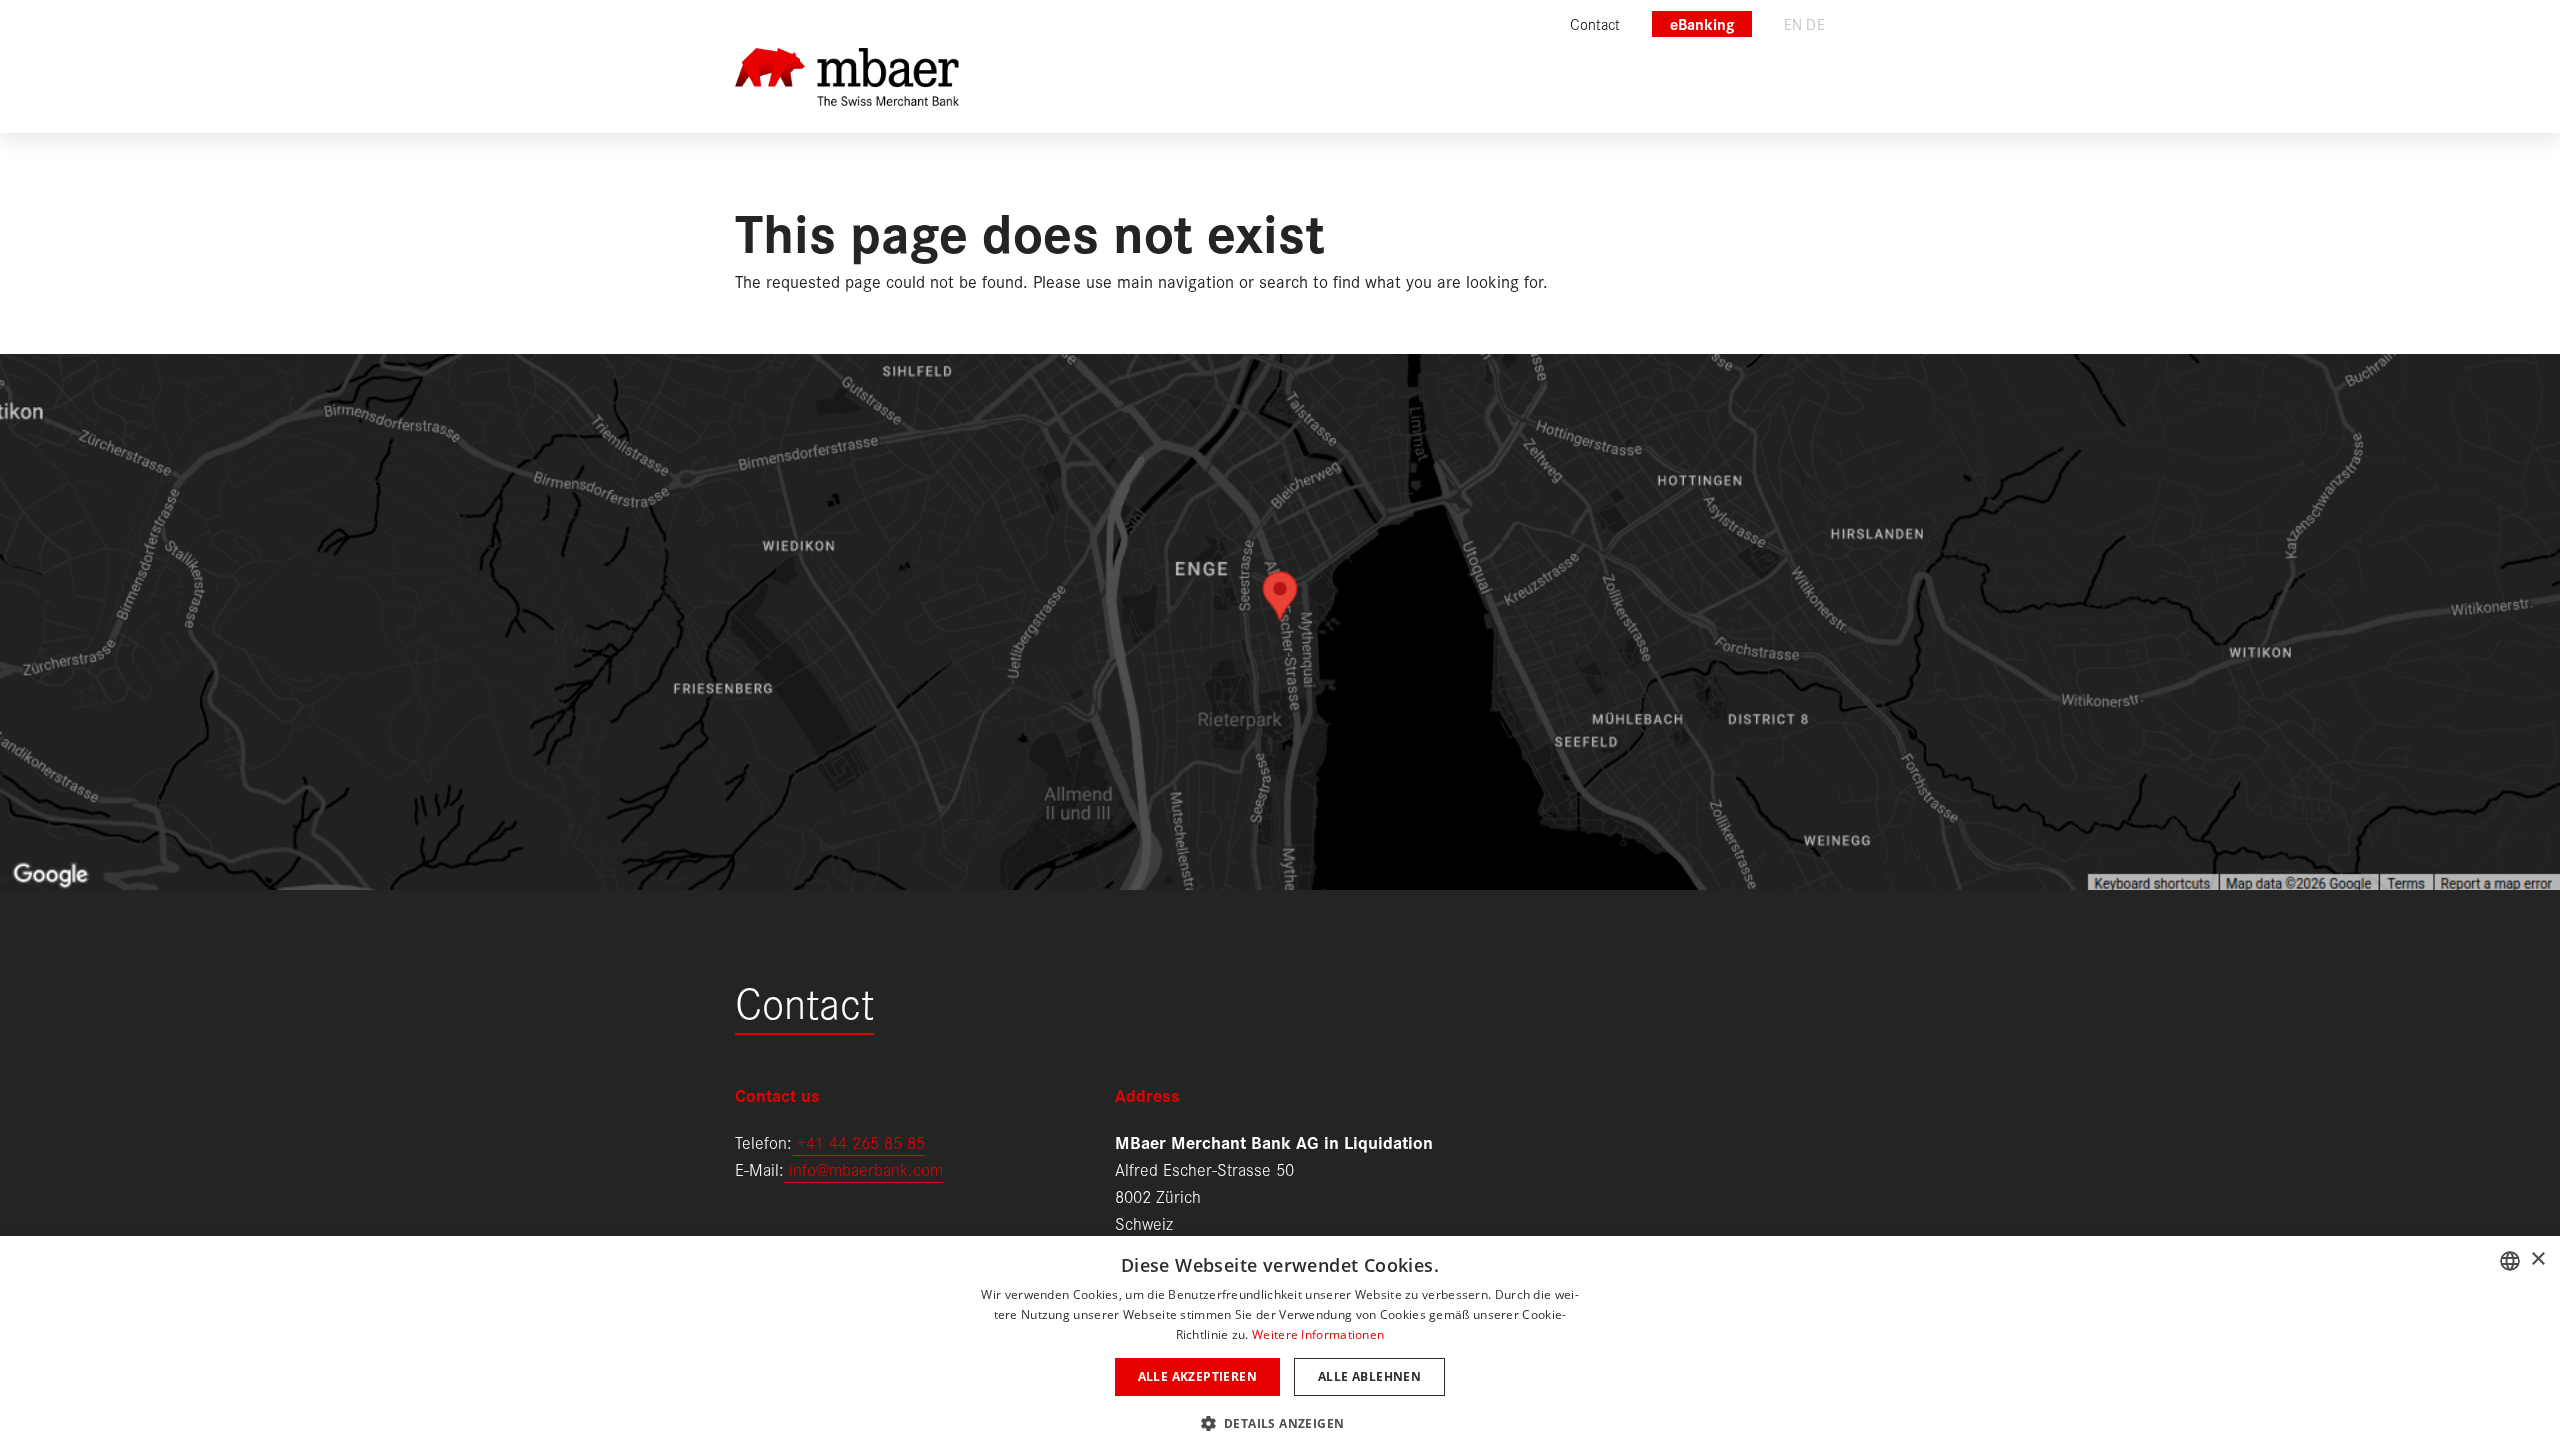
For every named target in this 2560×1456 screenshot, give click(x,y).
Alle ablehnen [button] (1369, 1376)
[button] (1280, 1421)
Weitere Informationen (1318, 1334)
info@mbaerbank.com (863, 1168)
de (1815, 23)
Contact (804, 1000)
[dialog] (1280, 1346)
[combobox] (2510, 1261)
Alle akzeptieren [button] (1197, 1376)
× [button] (2537, 1259)
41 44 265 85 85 (865, 1141)
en (1793, 23)
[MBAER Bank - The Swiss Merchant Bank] (847, 90)
